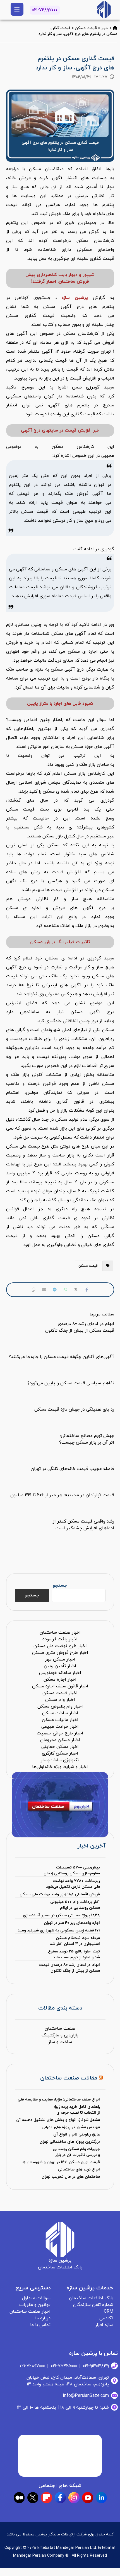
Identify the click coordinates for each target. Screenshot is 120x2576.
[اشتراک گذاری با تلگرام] (55, 1290)
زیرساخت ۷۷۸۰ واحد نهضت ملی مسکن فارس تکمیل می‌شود (73, 1884)
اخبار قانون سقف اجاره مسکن (60, 1686)
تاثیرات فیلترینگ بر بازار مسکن (60, 942)
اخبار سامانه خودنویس (60, 1673)
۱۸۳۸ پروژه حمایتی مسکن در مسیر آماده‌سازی (61, 1915)
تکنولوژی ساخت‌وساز (60, 1760)
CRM (109, 2312)
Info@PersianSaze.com (86, 2396)
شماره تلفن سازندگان (93, 2305)
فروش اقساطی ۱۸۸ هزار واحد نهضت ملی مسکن (60, 1894)
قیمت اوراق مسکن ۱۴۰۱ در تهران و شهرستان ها (61, 2162)
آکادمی (106, 2318)
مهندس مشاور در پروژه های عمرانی (71, 2127)
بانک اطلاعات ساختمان (91, 2298)
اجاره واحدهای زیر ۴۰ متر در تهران (72, 1923)
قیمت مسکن (86, 28)
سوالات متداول (36, 2298)
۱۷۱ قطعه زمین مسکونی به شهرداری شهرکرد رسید (59, 1930)
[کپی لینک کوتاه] (33, 1290)
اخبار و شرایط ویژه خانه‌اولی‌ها (60, 1767)
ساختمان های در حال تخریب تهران (71, 2177)
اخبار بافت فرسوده (60, 1639)
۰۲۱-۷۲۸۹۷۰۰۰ (45, 10)
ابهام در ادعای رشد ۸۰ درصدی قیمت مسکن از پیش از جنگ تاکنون (69, 1968)
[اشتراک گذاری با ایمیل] (44, 1290)
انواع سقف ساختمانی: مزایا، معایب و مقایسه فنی (59, 2100)
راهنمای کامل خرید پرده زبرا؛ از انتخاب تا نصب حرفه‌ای (77, 2110)
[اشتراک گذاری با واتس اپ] (65, 1290)
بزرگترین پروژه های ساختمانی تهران (70, 2142)
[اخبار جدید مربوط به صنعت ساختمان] (104, 10)
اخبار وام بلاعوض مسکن (60, 1706)
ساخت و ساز (60, 2042)
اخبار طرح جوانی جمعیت (60, 1733)
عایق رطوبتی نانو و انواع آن (77, 2134)
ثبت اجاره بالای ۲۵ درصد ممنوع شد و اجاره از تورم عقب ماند (74, 1954)
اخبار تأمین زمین (60, 1666)
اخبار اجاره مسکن (60, 1680)
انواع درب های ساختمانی (79, 2169)
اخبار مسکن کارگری (60, 1753)
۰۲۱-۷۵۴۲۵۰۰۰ (64, 2366)
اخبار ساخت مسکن (60, 1713)
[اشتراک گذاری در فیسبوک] (87, 1290)
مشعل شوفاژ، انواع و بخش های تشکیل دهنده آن (58, 2120)
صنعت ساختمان (60, 2029)
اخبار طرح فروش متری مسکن (60, 1653)
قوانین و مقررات (35, 2305)
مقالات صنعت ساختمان (69, 2078)
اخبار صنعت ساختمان (60, 1633)
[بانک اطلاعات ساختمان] (115, 28)
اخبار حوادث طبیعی (60, 1727)
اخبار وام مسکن (60, 1700)
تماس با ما (40, 2325)
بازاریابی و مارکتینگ (60, 2035)
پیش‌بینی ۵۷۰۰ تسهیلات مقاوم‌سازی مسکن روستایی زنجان (72, 1870)
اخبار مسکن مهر (60, 1659)
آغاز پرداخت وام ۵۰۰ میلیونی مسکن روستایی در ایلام (75, 1905)
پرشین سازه (75, 298)
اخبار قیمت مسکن (60, 1693)
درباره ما (43, 2318)
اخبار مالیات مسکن (60, 1720)
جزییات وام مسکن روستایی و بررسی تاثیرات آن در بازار (76, 2152)
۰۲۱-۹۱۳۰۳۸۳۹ (96, 2366)
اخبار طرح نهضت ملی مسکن (60, 1646)
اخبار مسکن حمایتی (60, 1747)
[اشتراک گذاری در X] (76, 1290)
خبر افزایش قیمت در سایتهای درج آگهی (60, 430)
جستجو (60, 1586)
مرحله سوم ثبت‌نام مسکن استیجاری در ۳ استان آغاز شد (75, 1941)
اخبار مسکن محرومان (60, 1740)
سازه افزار (104, 2325)
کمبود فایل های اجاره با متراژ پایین (60, 704)
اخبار (105, 28)
